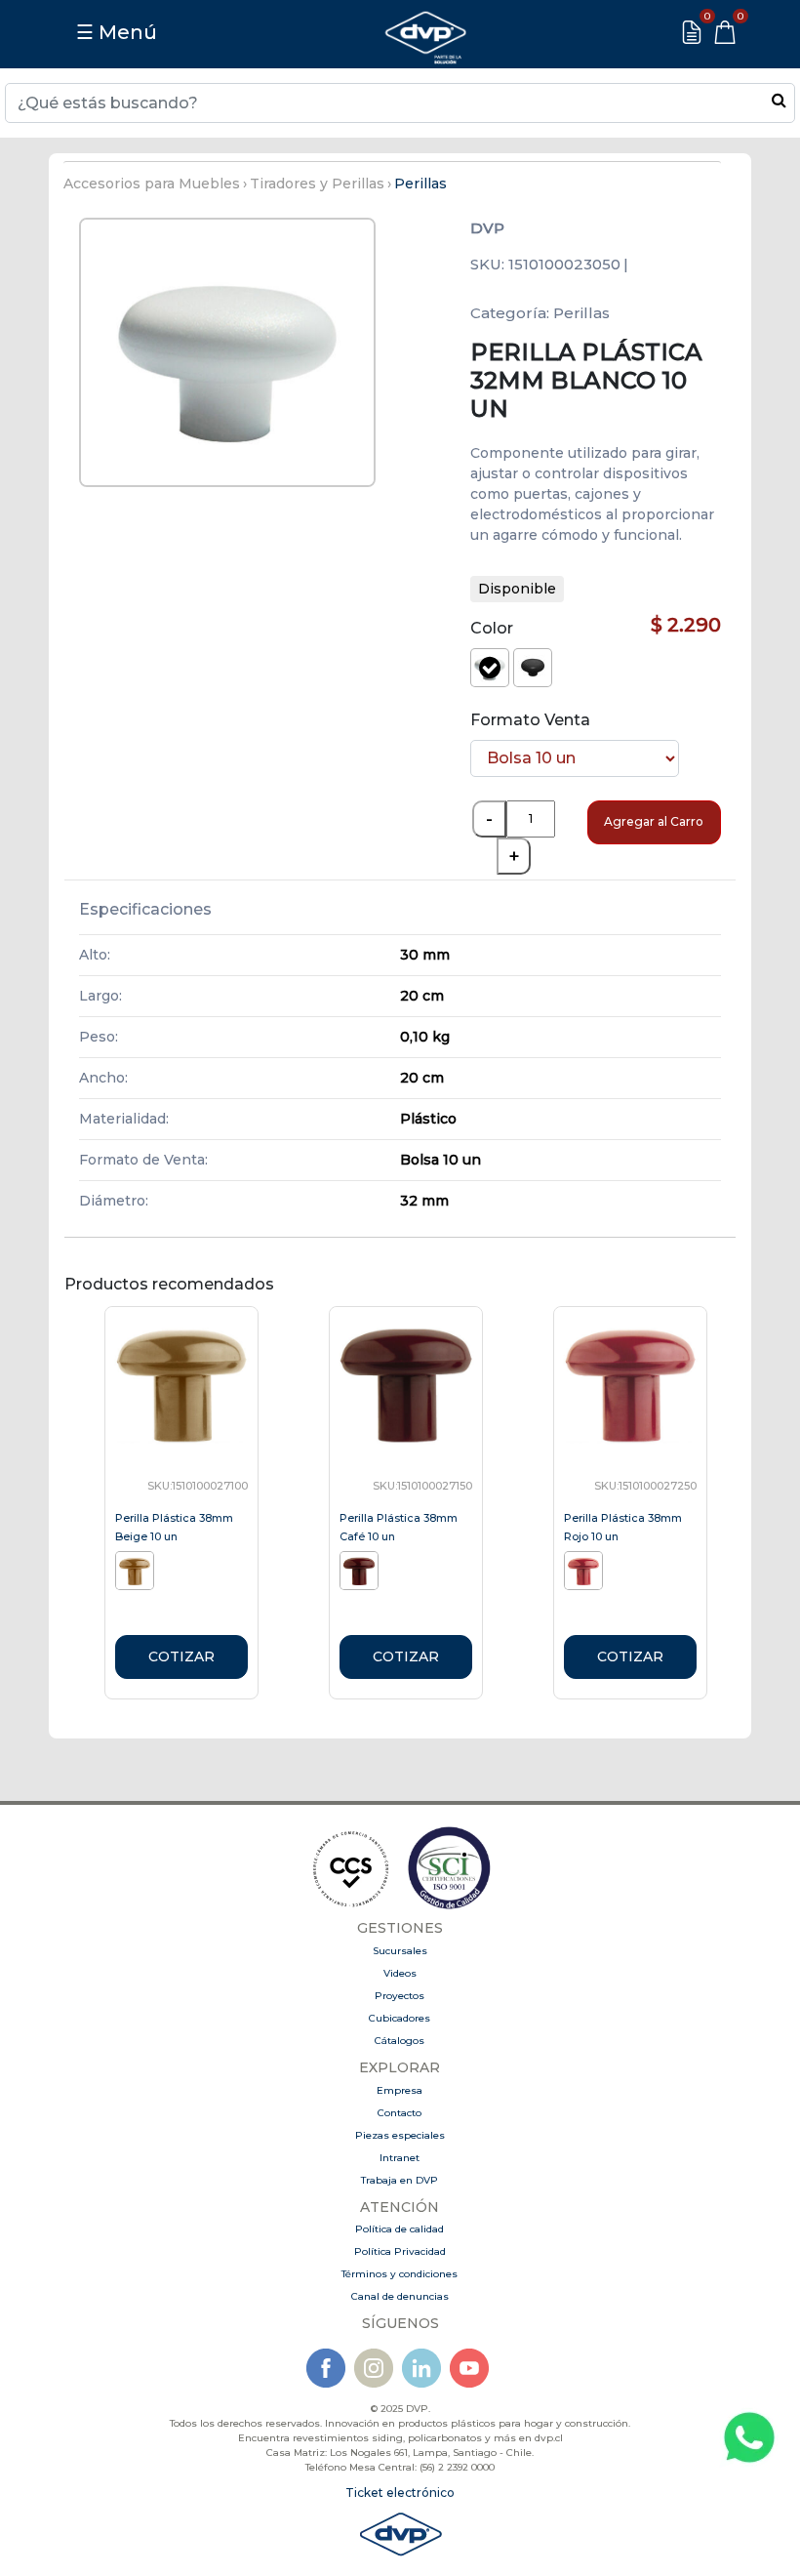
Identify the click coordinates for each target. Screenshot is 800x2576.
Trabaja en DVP (400, 2180)
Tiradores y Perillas (317, 184)
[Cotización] (692, 32)
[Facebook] (326, 2368)
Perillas (420, 184)
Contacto (400, 2113)
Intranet (400, 2158)
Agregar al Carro (654, 821)
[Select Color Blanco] (490, 668)
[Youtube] (469, 2368)
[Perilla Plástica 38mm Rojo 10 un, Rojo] (586, 1569)
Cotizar (181, 1656)
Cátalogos (400, 2041)
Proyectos (400, 1996)
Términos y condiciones (400, 2274)
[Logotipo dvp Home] (425, 32)
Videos (400, 1973)
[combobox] (400, 103)
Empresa (400, 2090)
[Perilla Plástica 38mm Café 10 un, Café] (361, 1569)
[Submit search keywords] (779, 100)
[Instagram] (374, 2368)
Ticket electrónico (400, 2493)
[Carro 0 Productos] (725, 32)
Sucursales (400, 1951)
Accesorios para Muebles (152, 184)
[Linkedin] (421, 2368)
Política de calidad (400, 2229)
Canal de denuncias (400, 2296)
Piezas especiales (400, 2135)
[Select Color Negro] (533, 668)
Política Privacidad (400, 2251)
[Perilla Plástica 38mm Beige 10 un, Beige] (137, 1569)
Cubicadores (400, 2018)
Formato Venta (530, 720)
